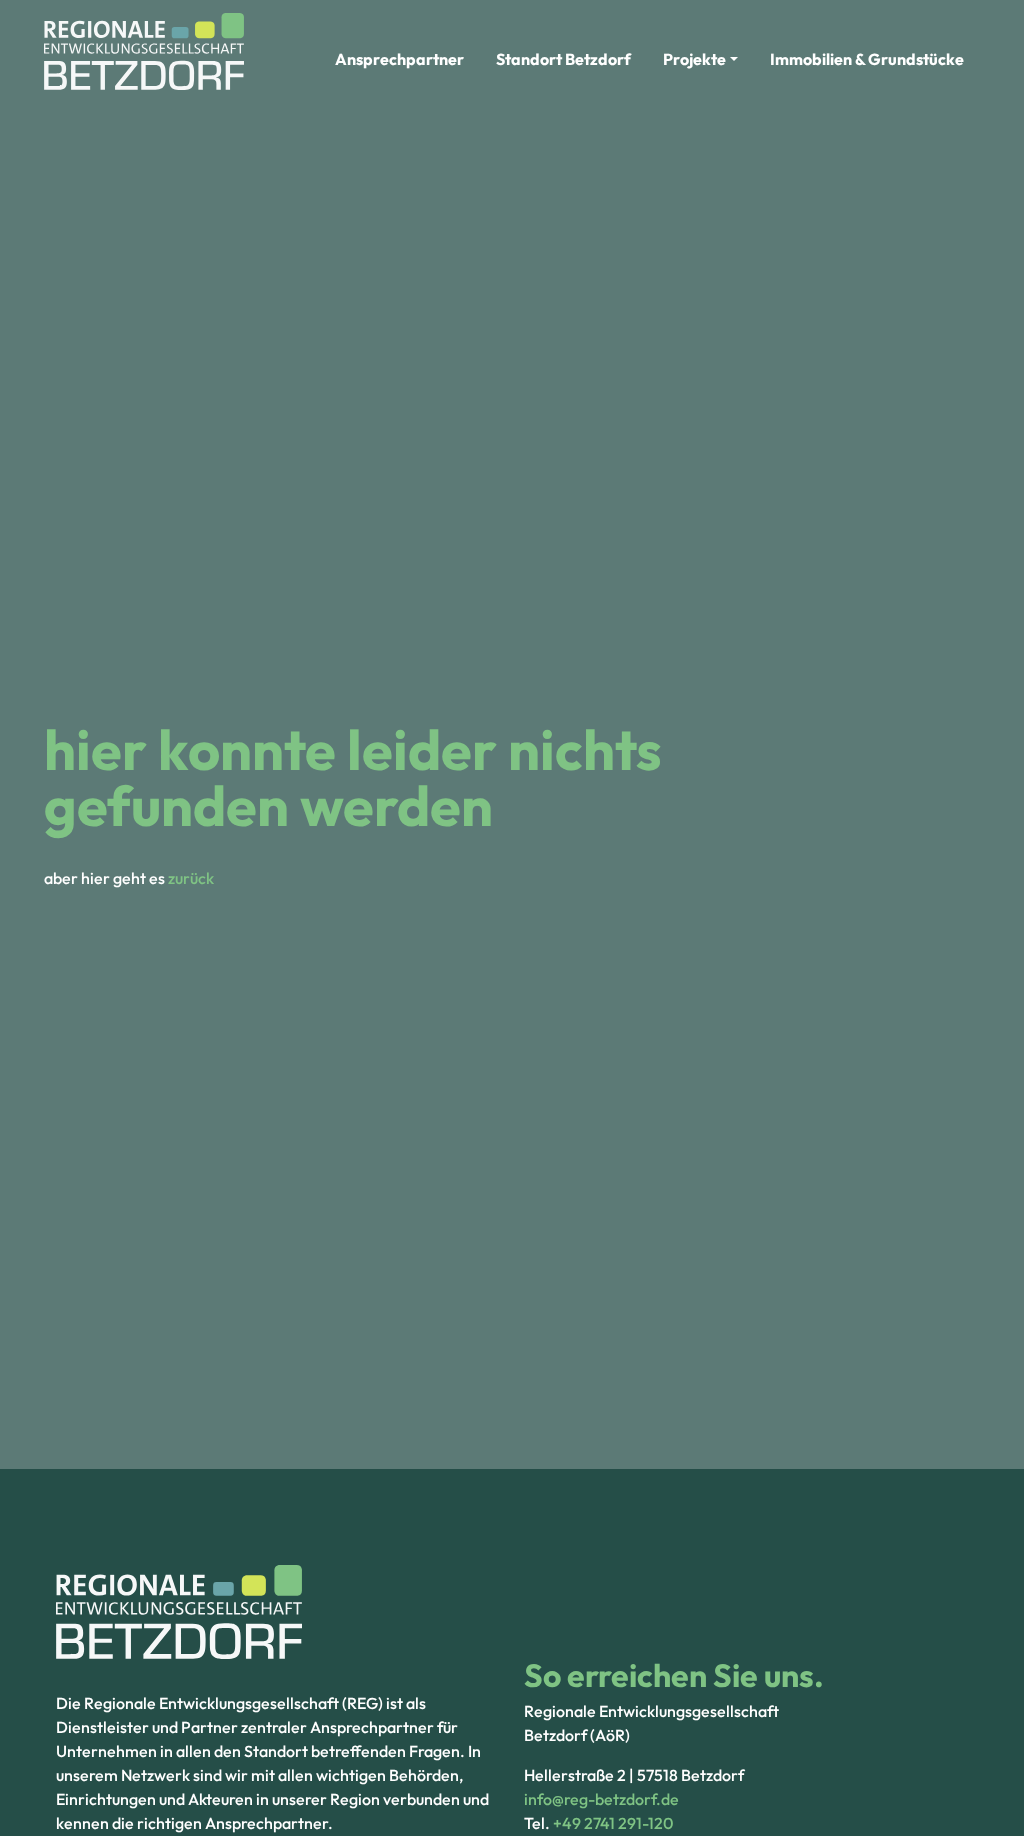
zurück (191, 878)
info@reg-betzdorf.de (601, 1799)
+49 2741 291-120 (613, 1823)
